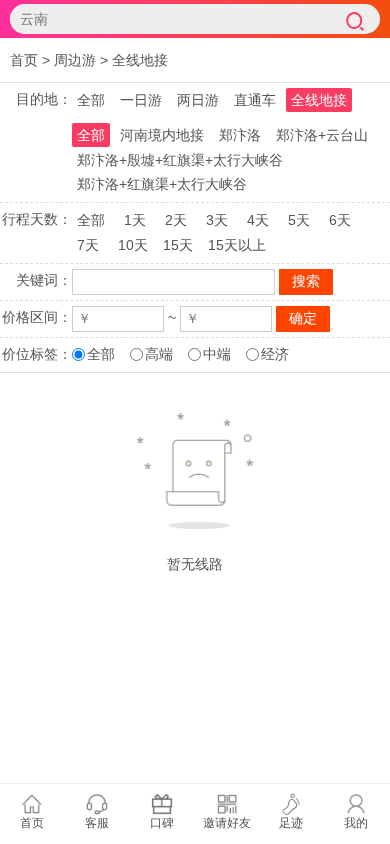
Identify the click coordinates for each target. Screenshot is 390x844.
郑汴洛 (240, 135)
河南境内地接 (162, 135)
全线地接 (140, 60)
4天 (258, 220)
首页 (24, 60)
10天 (133, 245)
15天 (178, 245)
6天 (340, 220)
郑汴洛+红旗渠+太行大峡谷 (162, 184)
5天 (299, 220)
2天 (176, 220)
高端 (159, 354)
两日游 (198, 100)
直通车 (255, 100)
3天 (217, 220)
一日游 (141, 100)
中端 (217, 354)
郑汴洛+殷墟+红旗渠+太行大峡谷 (180, 160)
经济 (275, 354)
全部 (91, 100)
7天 (88, 245)
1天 (135, 220)
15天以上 (237, 245)
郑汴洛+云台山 (322, 135)
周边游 (75, 60)
